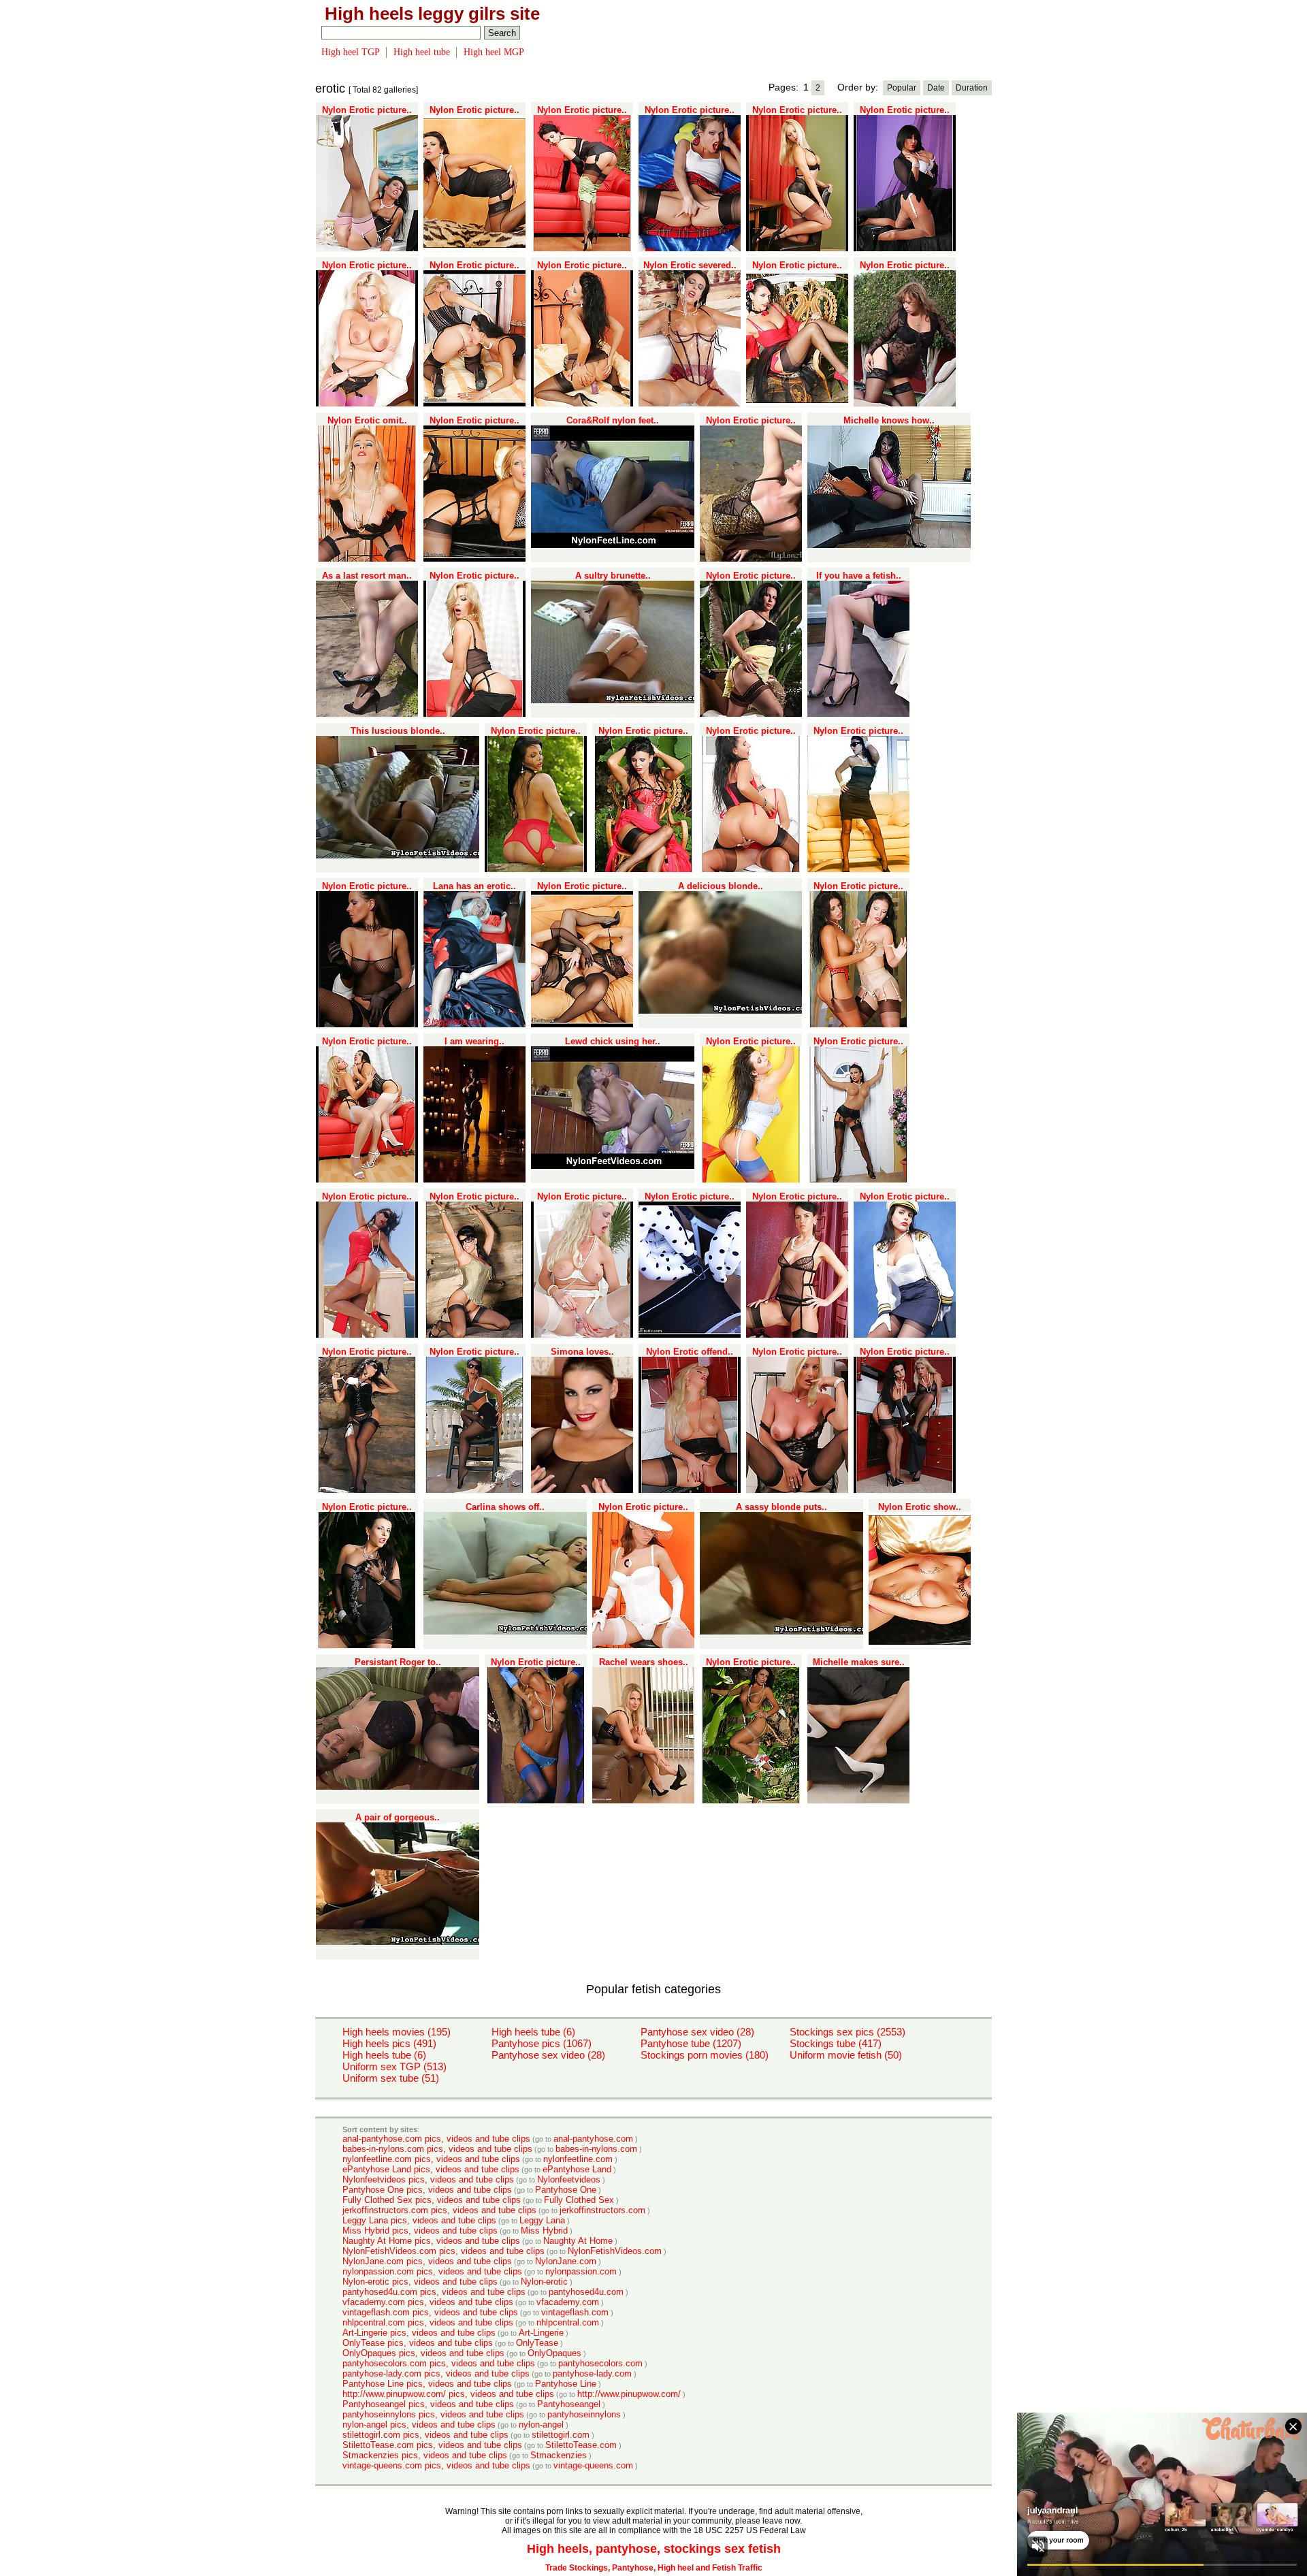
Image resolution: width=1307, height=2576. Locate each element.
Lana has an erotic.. (474, 886)
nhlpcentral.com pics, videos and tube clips (428, 2322)
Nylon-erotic (544, 2282)
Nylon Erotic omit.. (367, 420)
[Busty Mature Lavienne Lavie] (582, 1335)
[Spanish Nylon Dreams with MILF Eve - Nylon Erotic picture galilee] (797, 404)
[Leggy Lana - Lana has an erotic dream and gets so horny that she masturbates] (474, 1025)
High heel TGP (351, 52)
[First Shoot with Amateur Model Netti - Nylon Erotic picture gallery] (905, 404)
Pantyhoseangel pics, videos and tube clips (428, 2404)
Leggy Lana (542, 2220)
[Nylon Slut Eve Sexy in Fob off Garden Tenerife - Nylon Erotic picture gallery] (751, 1801)
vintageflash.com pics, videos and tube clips (430, 2312)
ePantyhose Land (577, 2169)
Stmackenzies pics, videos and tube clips (425, 2455)
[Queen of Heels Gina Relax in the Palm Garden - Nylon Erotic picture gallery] (751, 714)
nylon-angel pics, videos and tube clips (419, 2425)
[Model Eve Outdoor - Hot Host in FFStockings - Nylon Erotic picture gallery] (858, 869)
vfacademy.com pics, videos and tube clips (428, 2302)
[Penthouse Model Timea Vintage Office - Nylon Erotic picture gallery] (797, 248)
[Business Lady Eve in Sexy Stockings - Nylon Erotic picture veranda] (582, 248)
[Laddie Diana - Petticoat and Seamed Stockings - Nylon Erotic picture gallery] (643, 1645)
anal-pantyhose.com (593, 2139)
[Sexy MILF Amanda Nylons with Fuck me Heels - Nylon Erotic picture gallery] (905, 248)
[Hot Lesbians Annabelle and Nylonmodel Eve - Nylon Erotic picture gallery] (751, 869)
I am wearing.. (474, 1041)
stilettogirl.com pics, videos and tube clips (425, 2435)
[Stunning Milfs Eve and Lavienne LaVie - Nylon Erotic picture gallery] (905, 1490)
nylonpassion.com (581, 2271)
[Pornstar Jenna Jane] (474, 714)
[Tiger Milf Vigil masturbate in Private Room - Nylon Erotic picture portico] (474, 248)
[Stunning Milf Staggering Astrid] (797, 1490)
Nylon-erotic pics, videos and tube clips (420, 2282)
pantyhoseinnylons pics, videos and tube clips (433, 2414)
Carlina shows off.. (505, 1507)
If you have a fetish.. (859, 576)
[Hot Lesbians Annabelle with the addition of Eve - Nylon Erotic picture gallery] (474, 404)
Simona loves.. (582, 1352)
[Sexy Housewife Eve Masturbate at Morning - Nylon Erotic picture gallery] (367, 248)
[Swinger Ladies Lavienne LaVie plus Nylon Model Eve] (582, 1025)
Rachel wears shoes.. (644, 1662)
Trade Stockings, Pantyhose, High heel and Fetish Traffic (654, 2568)
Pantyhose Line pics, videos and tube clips (427, 2384)
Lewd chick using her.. (613, 1041)
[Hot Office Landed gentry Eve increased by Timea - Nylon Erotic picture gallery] (367, 1180)
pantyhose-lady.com (592, 2373)
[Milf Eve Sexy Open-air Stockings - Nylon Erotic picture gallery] (474, 1335)
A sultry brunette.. (613, 576)
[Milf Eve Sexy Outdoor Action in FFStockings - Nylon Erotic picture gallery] (367, 1490)
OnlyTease (537, 2343)
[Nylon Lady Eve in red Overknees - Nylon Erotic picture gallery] (751, 1180)
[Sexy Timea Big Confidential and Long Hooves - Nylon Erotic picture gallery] (474, 559)
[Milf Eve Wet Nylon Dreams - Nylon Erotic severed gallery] (690, 404)
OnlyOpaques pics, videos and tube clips (423, 2353)
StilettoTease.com (581, 2445)
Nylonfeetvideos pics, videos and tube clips (428, 2179)
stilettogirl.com (561, 2435)
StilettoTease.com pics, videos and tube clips (432, 2445)
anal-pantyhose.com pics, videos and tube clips (436, 2139)
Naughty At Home (578, 2241)
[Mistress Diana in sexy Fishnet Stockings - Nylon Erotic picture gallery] (367, 1025)
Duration (972, 88)
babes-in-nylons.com (596, 2149)
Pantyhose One (566, 2190)
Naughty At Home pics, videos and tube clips (431, 2241)
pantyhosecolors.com (600, 2363)
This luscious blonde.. (398, 731)
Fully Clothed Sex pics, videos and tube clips (432, 2200)
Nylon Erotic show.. (920, 1507)
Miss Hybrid (544, 2231)
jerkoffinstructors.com (602, 2210)
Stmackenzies (559, 2455)
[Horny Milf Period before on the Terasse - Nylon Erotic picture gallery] (367, 1335)
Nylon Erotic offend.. (690, 1352)
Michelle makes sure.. (859, 1662)
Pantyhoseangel (569, 2404)
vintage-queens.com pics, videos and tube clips (436, 2465)
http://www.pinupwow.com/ (629, 2394)
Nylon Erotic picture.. (367, 110)
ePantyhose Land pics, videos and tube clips (431, 2169)
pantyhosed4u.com (586, 2292)
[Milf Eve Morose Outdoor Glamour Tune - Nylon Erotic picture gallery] (367, 1645)
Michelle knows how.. (889, 420)
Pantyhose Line (566, 2384)
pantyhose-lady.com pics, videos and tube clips (436, 2373)
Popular (902, 88)
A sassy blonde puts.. (781, 1507)
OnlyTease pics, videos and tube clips (418, 2343)
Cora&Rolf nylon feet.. (613, 420)
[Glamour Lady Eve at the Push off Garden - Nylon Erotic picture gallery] (643, 869)
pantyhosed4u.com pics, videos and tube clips (434, 2292)
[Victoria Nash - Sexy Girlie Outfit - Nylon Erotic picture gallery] (690, 248)
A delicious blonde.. (721, 886)
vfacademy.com (568, 2302)
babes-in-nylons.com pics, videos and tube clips (437, 2149)
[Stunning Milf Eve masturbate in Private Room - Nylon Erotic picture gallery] (582, 404)
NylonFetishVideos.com (615, 2251)
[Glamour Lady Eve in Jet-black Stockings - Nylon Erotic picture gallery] (690, 1335)
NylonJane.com (566, 2261)
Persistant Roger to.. (398, 1662)
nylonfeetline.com (578, 2159)
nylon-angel (541, 2425)
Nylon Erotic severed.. (690, 265)
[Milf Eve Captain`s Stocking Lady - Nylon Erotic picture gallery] (905, 1335)
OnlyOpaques (554, 2353)
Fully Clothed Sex (579, 2200)
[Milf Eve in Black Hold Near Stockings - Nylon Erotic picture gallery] (474, 1490)
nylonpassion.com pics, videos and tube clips (432, 2271)
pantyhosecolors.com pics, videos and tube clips (439, 2363)
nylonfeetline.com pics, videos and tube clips (431, 2159)
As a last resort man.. (367, 576)
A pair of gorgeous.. (398, 1817)
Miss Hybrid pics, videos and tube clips (420, 2231)
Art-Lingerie (541, 2333)
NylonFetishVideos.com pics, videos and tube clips (443, 2251)
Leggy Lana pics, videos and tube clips (419, 2220)
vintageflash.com (575, 2312)
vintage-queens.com (593, 2465)
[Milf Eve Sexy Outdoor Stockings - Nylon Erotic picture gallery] (858, 1180)
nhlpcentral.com (568, 2322)
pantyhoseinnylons (584, 2414)
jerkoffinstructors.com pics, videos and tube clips (439, 2210)
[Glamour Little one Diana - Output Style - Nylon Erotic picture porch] (797, 1335)
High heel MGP (494, 52)
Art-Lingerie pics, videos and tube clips (419, 2333)
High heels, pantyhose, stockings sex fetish (654, 2549)
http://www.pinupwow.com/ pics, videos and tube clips (448, 2394)
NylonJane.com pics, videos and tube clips (427, 2261)
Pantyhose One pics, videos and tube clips (427, 2190)
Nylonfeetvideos (569, 2179)
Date (936, 88)
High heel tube (422, 52)
